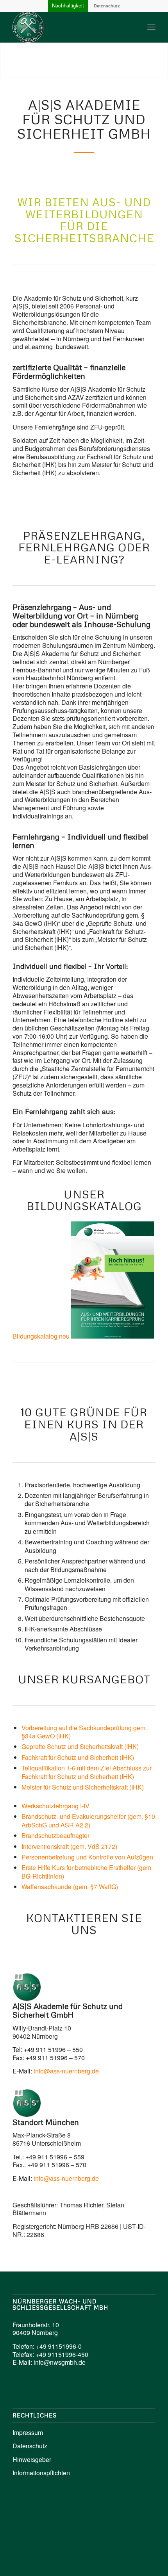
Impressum (28, 2432)
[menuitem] (134, 27)
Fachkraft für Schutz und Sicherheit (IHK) (78, 1757)
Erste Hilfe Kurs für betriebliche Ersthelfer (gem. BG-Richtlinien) (87, 1872)
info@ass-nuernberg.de (66, 2071)
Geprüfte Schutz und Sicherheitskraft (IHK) (80, 1746)
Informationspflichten (41, 2473)
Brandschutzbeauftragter (55, 1835)
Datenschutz (107, 6)
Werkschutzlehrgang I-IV (55, 1806)
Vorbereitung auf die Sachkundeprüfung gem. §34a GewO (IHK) (84, 1732)
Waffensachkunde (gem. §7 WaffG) (70, 1887)
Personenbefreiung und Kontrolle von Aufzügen (87, 1857)
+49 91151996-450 (62, 2354)
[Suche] (134, 27)
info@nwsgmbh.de (60, 2362)
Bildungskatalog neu (41, 1336)
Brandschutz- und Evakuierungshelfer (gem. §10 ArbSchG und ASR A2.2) (88, 1820)
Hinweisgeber (32, 2459)
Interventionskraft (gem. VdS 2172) (69, 1846)
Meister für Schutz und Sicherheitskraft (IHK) (83, 1787)
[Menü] (151, 27)
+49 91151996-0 (59, 2346)
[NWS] (70, 27)
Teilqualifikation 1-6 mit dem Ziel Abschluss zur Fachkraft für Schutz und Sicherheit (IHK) (87, 1772)
